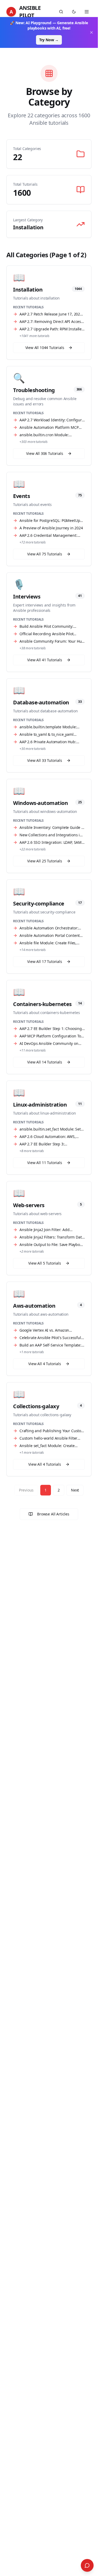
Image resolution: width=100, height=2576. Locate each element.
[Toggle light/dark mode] (74, 12)
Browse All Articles (53, 1514)
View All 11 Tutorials (45, 1163)
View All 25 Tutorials (45, 861)
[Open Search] (87, 2565)
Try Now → (49, 40)
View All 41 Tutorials (45, 660)
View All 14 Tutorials (45, 1062)
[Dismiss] (91, 32)
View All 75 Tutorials (45, 554)
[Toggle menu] (87, 12)
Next (75, 1490)
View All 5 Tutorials (45, 1263)
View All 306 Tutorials (45, 453)
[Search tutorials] (61, 12)
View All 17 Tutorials (45, 961)
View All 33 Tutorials (45, 760)
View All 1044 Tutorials (45, 348)
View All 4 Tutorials (45, 1364)
